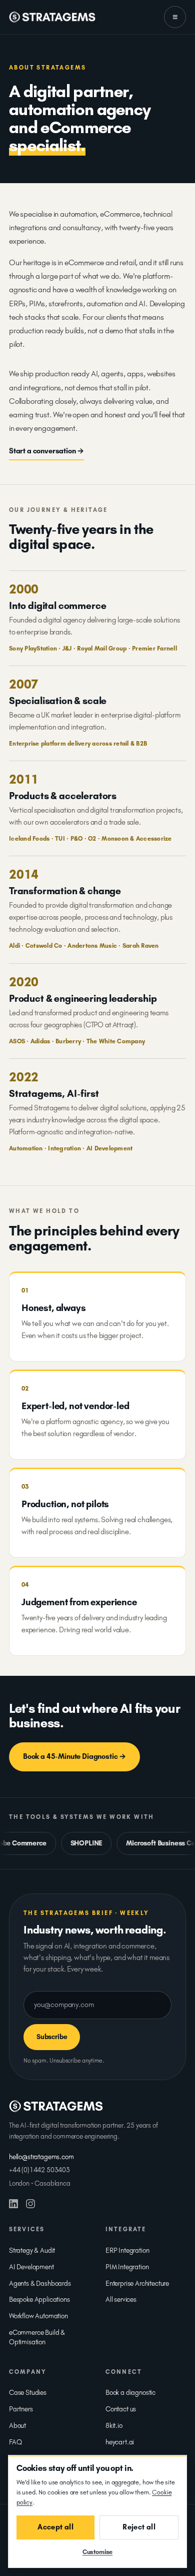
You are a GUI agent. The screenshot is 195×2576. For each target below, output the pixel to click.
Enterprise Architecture (137, 2284)
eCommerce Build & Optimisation (37, 2337)
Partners (21, 2409)
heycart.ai (120, 2442)
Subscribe (52, 2037)
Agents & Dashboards (40, 2284)
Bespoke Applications (39, 2300)
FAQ (15, 2442)
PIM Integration (127, 2267)
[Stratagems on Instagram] (30, 2204)
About (17, 2426)
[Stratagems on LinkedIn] (13, 2204)
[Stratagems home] (52, 17)
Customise (97, 2552)
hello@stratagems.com (41, 2157)
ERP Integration (127, 2250)
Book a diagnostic (130, 2393)
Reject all (139, 2527)
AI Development (31, 2267)
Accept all (55, 2527)
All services (121, 2300)
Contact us (121, 2409)
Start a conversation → (46, 451)
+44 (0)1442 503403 (39, 2170)
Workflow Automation (38, 2316)
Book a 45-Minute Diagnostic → (74, 1756)
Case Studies (28, 2393)
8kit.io (114, 2426)
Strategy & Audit (32, 2250)
